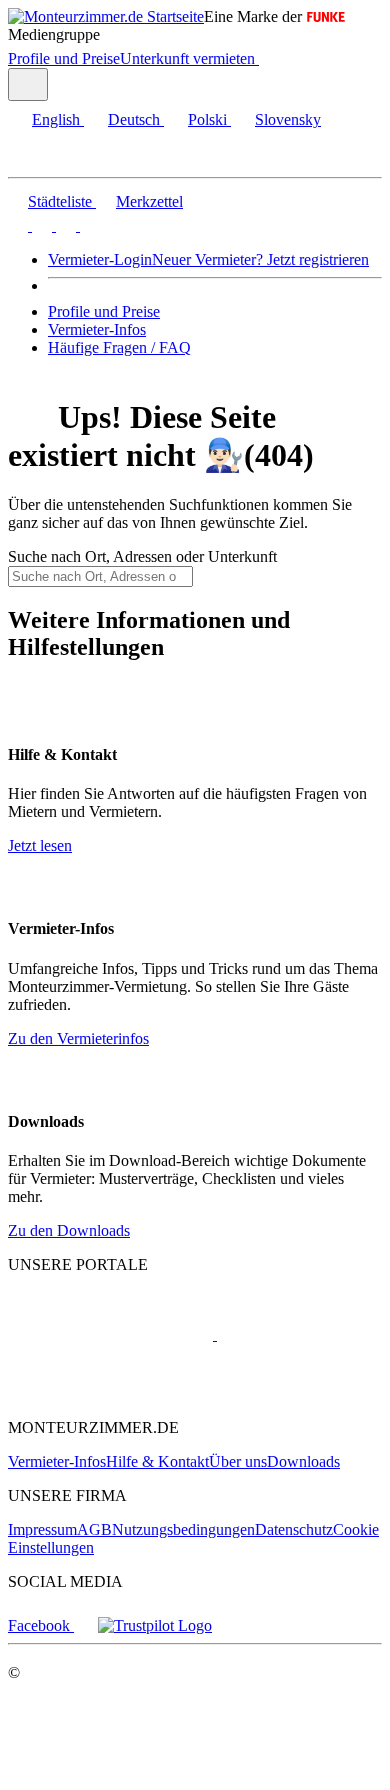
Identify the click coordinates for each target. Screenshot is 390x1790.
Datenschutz (294, 1529)
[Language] (28, 84)
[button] (35, 159)
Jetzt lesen (40, 845)
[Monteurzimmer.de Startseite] (106, 16)
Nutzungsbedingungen (183, 1529)
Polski (207, 119)
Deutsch (134, 119)
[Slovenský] (88, 225)
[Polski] (64, 225)
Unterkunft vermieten (187, 58)
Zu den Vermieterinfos (78, 1038)
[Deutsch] (40, 225)
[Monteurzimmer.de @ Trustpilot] (155, 1625)
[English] (18, 225)
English (56, 119)
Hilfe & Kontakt (157, 1461)
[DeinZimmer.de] (113, 1393)
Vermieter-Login (100, 259)
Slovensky (288, 119)
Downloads (303, 1461)
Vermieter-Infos (97, 329)
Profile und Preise (64, 58)
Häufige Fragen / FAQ (119, 347)
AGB (94, 1529)
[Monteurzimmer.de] (110, 1334)
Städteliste (60, 201)
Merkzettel (149, 201)
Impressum (42, 1529)
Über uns (238, 1461)
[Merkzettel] (267, 58)
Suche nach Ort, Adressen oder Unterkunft (142, 556)
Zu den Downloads (69, 1230)
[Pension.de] (292, 1334)
